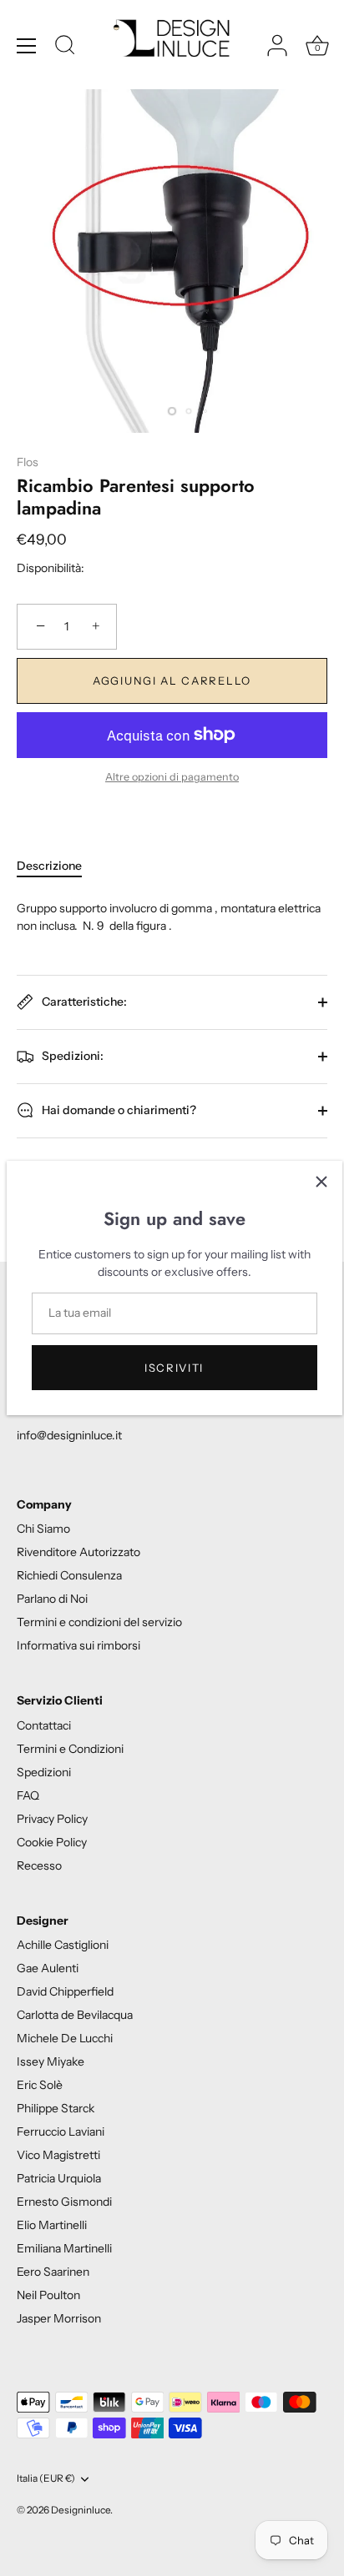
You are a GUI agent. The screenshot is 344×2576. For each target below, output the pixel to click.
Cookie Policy (52, 1842)
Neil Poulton (48, 2295)
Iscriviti (174, 1368)
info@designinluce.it (69, 1435)
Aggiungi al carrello (172, 680)
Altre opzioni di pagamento (172, 777)
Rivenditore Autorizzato (78, 1552)
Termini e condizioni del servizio (99, 1622)
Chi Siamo (43, 1529)
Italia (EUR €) (46, 2478)
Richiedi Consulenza (69, 1575)
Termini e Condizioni (70, 1749)
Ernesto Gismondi (64, 2202)
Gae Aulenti (48, 1968)
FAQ (28, 1795)
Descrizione (49, 866)
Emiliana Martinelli (64, 2248)
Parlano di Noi (52, 1599)
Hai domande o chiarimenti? (118, 1110)
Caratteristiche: (83, 1002)
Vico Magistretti (58, 2155)
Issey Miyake (51, 2061)
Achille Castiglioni (63, 1945)
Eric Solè (40, 2085)
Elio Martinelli (52, 2225)
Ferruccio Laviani (61, 2132)
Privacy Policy (52, 1819)
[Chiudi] (321, 1182)
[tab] (58, 866)
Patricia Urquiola (59, 2178)
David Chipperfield (65, 1991)
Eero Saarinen (53, 2272)
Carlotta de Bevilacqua (75, 2015)
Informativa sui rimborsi (78, 1645)
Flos (28, 462)
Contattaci (44, 1725)
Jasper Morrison (59, 2318)
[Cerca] (65, 48)
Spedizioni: (71, 1056)
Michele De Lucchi (65, 2038)
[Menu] (27, 46)
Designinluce (81, 2510)
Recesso (39, 1865)
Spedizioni (44, 1772)
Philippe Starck (56, 2108)
